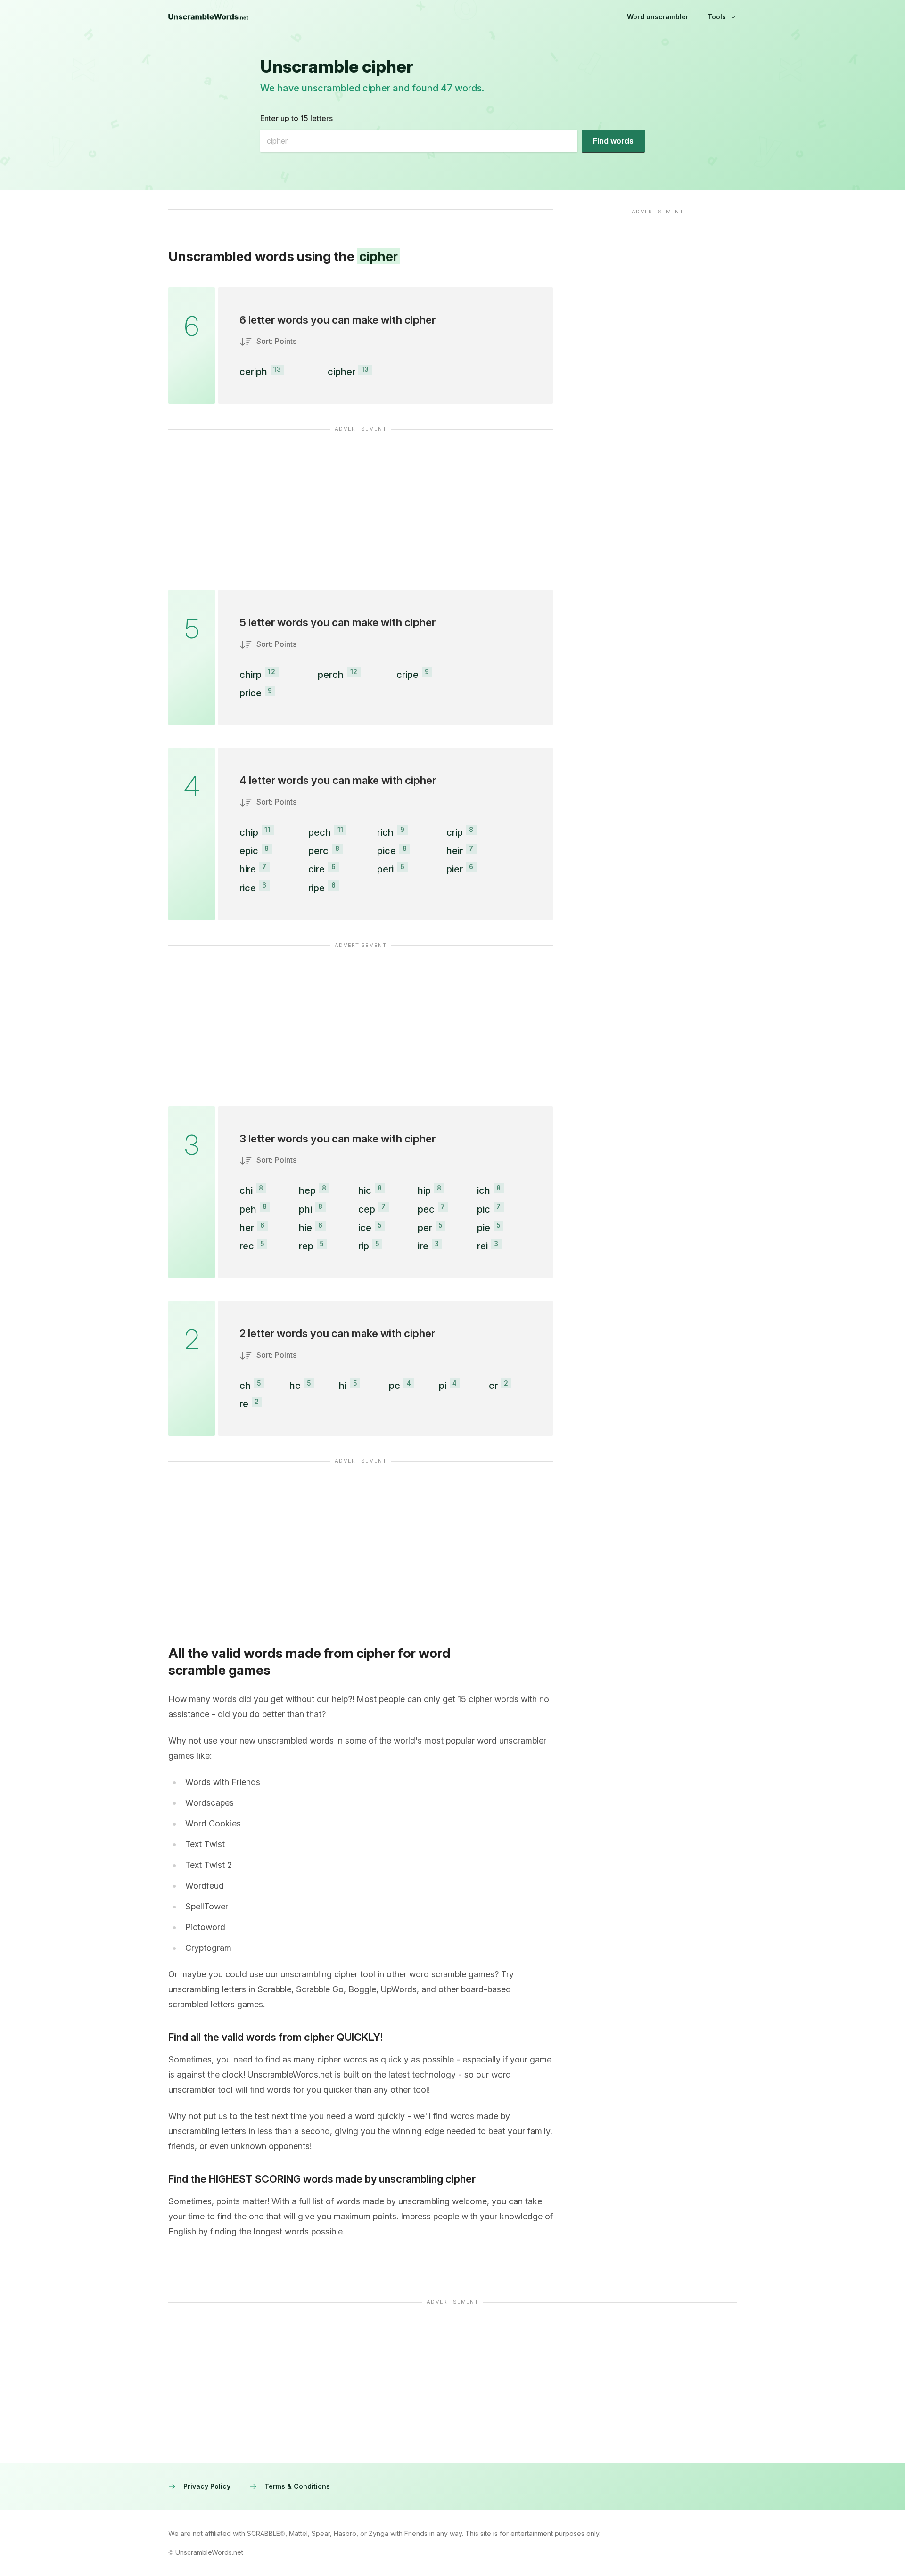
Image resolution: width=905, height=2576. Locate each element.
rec (247, 1246)
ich (484, 1190)
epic (249, 851)
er (493, 1385)
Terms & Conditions (297, 2486)
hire (248, 869)
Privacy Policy (207, 2486)
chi (246, 1190)
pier (455, 869)
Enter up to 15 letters (296, 118)
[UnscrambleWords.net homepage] (208, 17)
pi (443, 1385)
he (295, 1385)
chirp (251, 674)
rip (364, 1246)
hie (305, 1227)
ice (365, 1227)
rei (482, 1246)
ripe (317, 888)
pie (484, 1227)
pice (387, 851)
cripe (407, 674)
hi (343, 1385)
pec (426, 1209)
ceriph (253, 371)
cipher (341, 371)
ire (423, 1246)
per (425, 1227)
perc (318, 851)
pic (484, 1209)
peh (248, 1209)
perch (331, 674)
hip (424, 1190)
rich (385, 832)
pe (395, 1385)
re (244, 1404)
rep (306, 1246)
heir (455, 851)
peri (385, 869)
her (247, 1227)
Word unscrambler (658, 17)
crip (455, 832)
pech (320, 832)
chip (249, 832)
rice (248, 888)
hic (365, 1190)
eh (245, 1385)
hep (307, 1190)
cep (367, 1209)
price (251, 693)
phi (305, 1209)
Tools (717, 17)
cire (317, 869)
